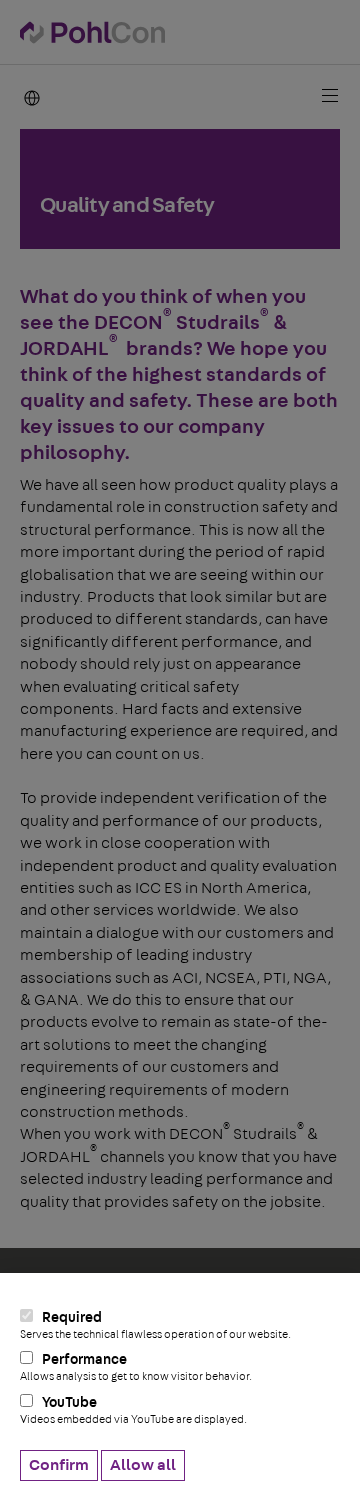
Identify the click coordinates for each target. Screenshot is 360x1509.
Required (155, 1325)
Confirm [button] (59, 1465)
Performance (136, 1367)
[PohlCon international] (30, 97)
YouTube (133, 1410)
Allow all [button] (143, 1465)
